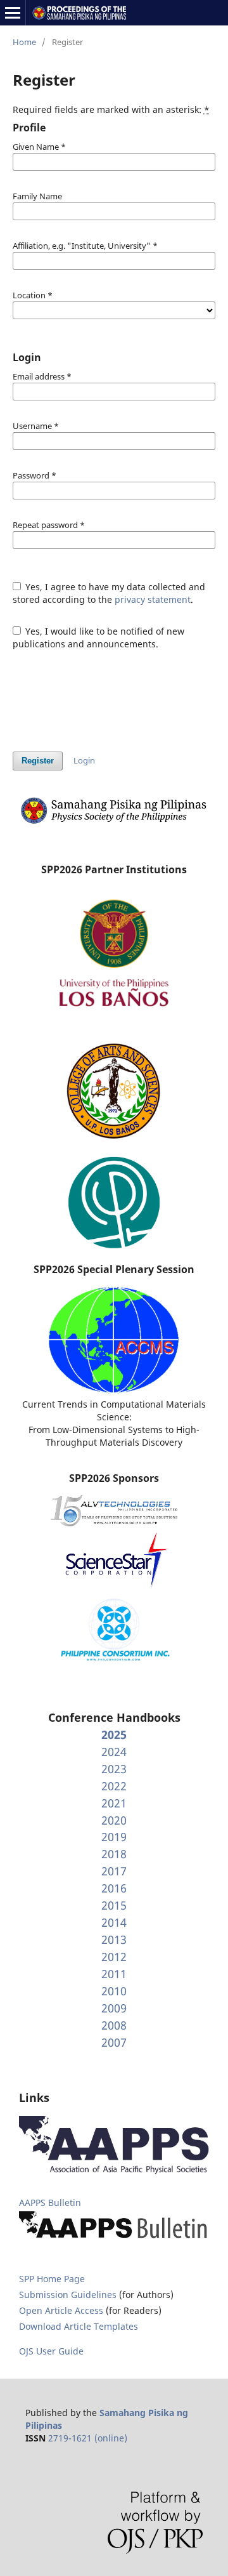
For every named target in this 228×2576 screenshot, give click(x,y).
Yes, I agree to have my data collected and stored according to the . (109, 593)
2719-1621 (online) (88, 2438)
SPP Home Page (52, 2279)
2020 (114, 1820)
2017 (114, 1871)
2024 (114, 1752)
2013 (114, 1939)
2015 (114, 1905)
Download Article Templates (79, 2326)
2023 (114, 1769)
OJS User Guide (51, 2351)
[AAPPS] (114, 2171)
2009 (114, 2008)
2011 (114, 1974)
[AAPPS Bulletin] (114, 2239)
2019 (114, 1837)
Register (38, 761)
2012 (114, 1957)
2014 (114, 1922)
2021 (114, 1803)
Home (24, 42)
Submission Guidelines (69, 2295)
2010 (114, 1991)
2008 (114, 2025)
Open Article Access (61, 2310)
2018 (114, 1854)
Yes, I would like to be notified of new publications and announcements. (99, 637)
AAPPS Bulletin (50, 2203)
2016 (114, 1888)
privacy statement (153, 599)
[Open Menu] (13, 13)
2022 (114, 1786)
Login (84, 760)
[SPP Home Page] (114, 822)
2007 (114, 2042)
